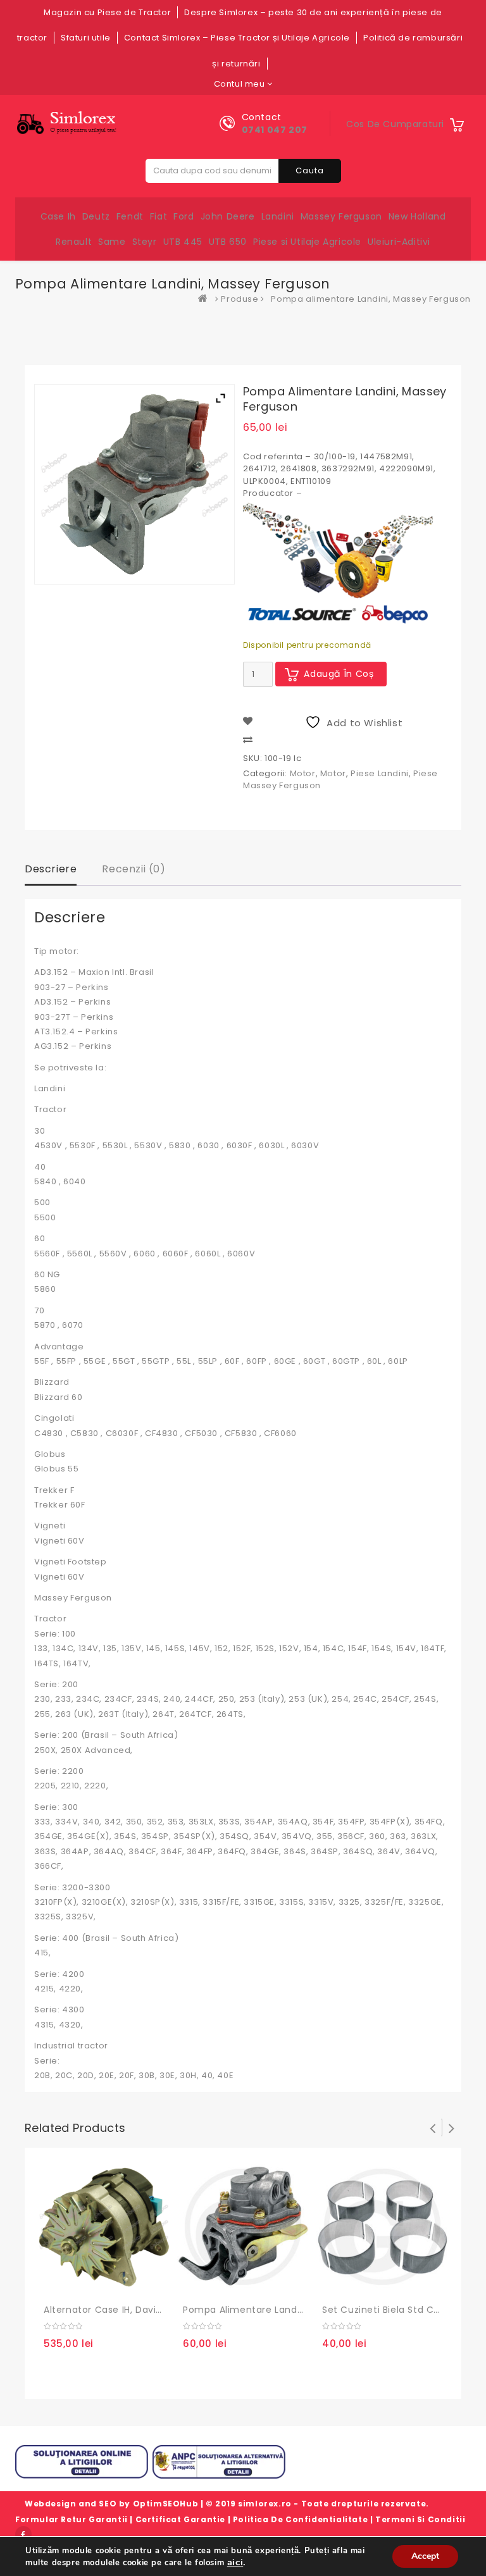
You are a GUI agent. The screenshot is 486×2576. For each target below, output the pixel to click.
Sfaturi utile (86, 38)
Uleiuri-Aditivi (399, 242)
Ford (184, 216)
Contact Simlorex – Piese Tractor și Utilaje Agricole (237, 38)
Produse (240, 299)
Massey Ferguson (341, 216)
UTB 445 (183, 242)
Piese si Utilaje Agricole (307, 242)
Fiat (159, 216)
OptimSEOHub (166, 2504)
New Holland (417, 216)
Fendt (130, 216)
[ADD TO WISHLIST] (84, 2282)
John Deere (228, 216)
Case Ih (58, 216)
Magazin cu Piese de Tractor (107, 12)
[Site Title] (69, 123)
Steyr (145, 242)
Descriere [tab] (51, 869)
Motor (303, 773)
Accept (425, 2556)
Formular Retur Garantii (72, 2519)
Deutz (96, 216)
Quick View (110, 2282)
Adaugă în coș (339, 674)
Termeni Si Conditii (420, 2519)
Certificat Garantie (180, 2519)
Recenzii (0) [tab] (134, 869)
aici (235, 2562)
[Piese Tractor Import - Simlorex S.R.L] (206, 299)
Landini (278, 216)
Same (112, 242)
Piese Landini (380, 773)
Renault (74, 242)
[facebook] (23, 2534)
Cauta (310, 170)
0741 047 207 (275, 130)
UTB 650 (228, 242)
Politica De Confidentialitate (300, 2519)
